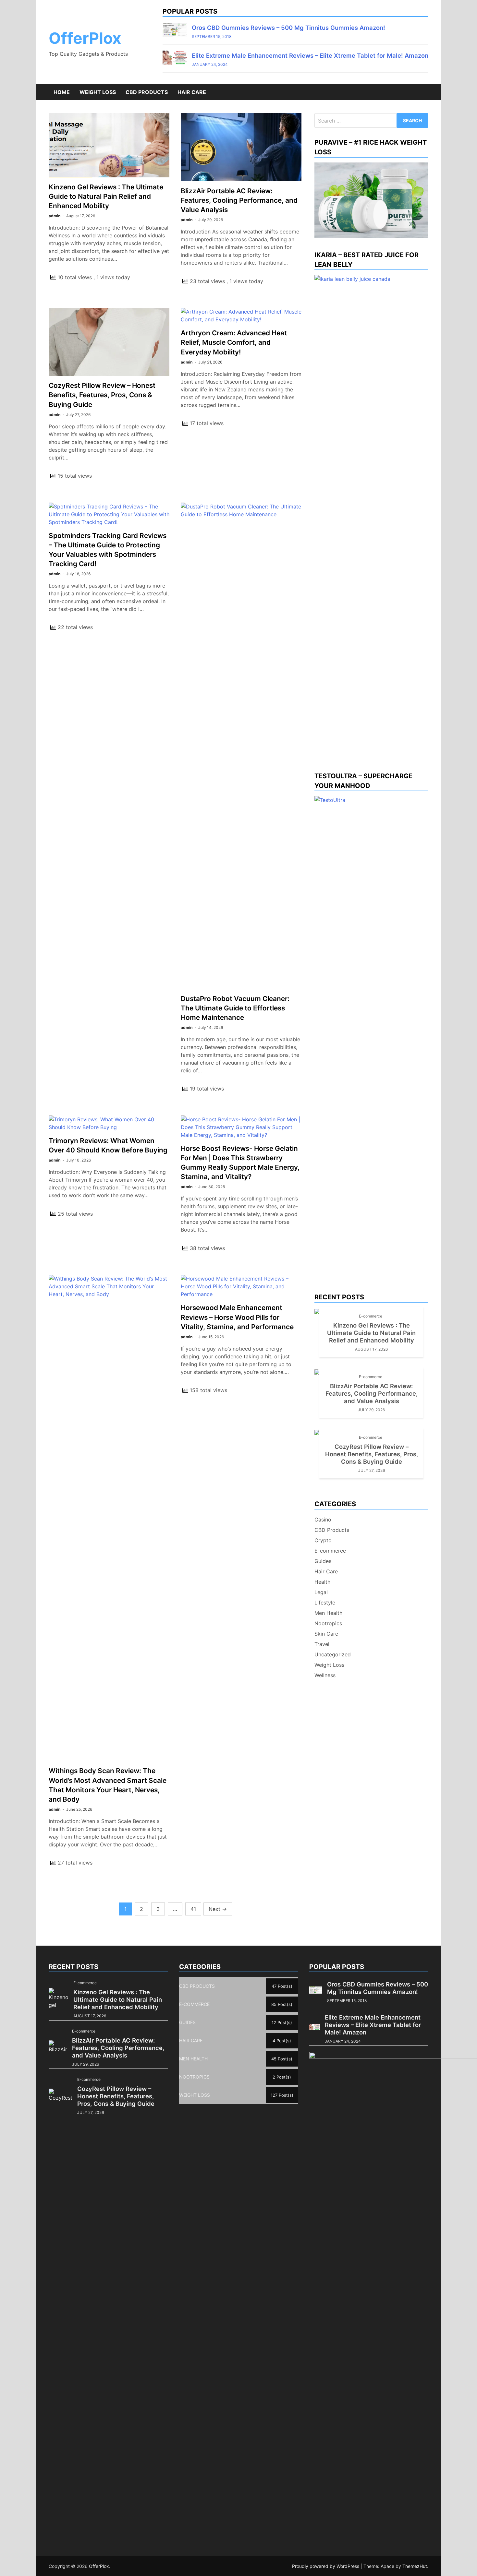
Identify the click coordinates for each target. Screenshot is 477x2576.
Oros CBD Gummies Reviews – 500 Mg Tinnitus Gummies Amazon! (288, 28)
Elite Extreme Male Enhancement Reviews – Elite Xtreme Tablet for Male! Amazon (310, 55)
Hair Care (192, 92)
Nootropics (328, 1623)
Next (218, 1909)
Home (62, 92)
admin (55, 216)
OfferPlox (85, 38)
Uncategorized (333, 1654)
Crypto (323, 1540)
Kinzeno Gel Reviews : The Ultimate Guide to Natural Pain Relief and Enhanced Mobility (106, 196)
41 (193, 1909)
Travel (322, 1644)
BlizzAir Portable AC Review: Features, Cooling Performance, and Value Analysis (239, 200)
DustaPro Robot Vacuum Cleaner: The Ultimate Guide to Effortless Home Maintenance (235, 1008)
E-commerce (371, 1316)
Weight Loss (98, 92)
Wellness (325, 1675)
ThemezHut (415, 2566)
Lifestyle (325, 1603)
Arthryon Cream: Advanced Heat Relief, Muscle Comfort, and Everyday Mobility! (234, 342)
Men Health (328, 1613)
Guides (323, 1561)
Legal (321, 1592)
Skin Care (326, 1634)
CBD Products (147, 92)
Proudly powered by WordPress (326, 2566)
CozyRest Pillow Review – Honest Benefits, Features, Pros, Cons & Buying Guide (102, 395)
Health (322, 1582)
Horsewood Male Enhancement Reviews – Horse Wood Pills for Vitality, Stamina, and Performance (237, 1317)
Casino (323, 1520)
